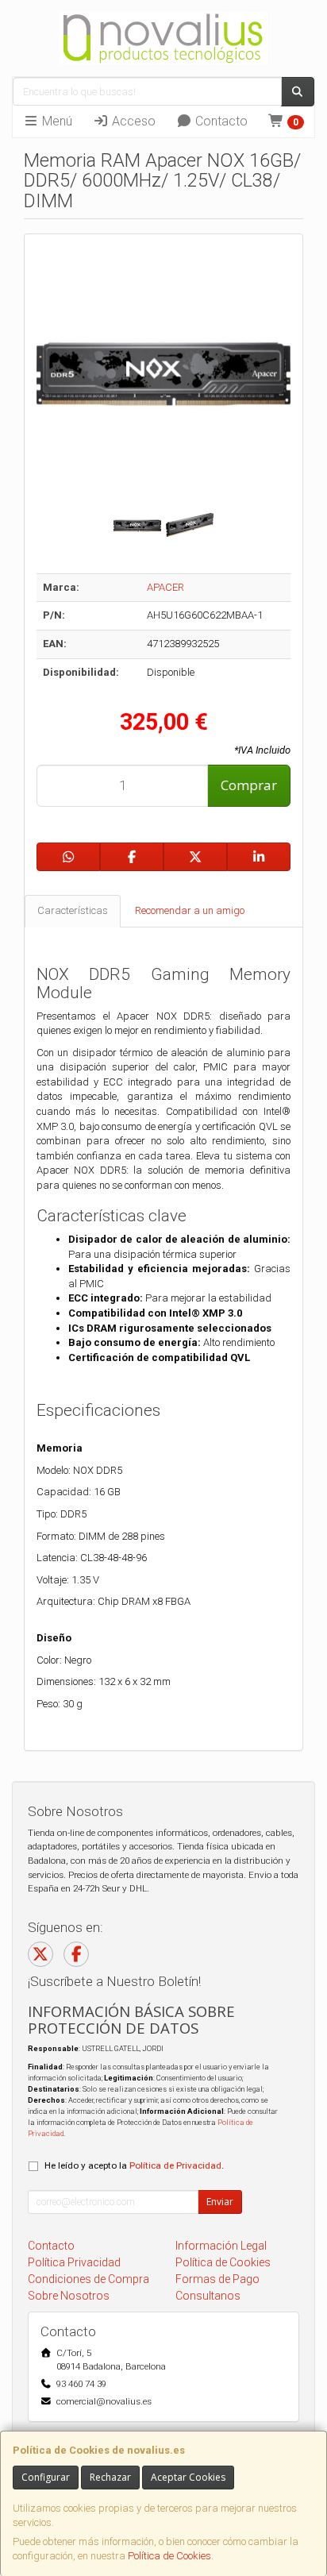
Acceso (132, 121)
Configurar (46, 2477)
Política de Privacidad (175, 2165)
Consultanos (208, 2296)
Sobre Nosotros (69, 2296)
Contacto (220, 121)
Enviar (220, 2202)
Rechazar (110, 2477)
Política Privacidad (74, 2262)
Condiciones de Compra (88, 2279)
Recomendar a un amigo (190, 910)
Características (73, 910)
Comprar (249, 785)
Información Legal (221, 2246)
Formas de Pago (217, 2279)
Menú (56, 121)
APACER (165, 587)
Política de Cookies (169, 2556)
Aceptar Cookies (188, 2477)
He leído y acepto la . (134, 2165)
